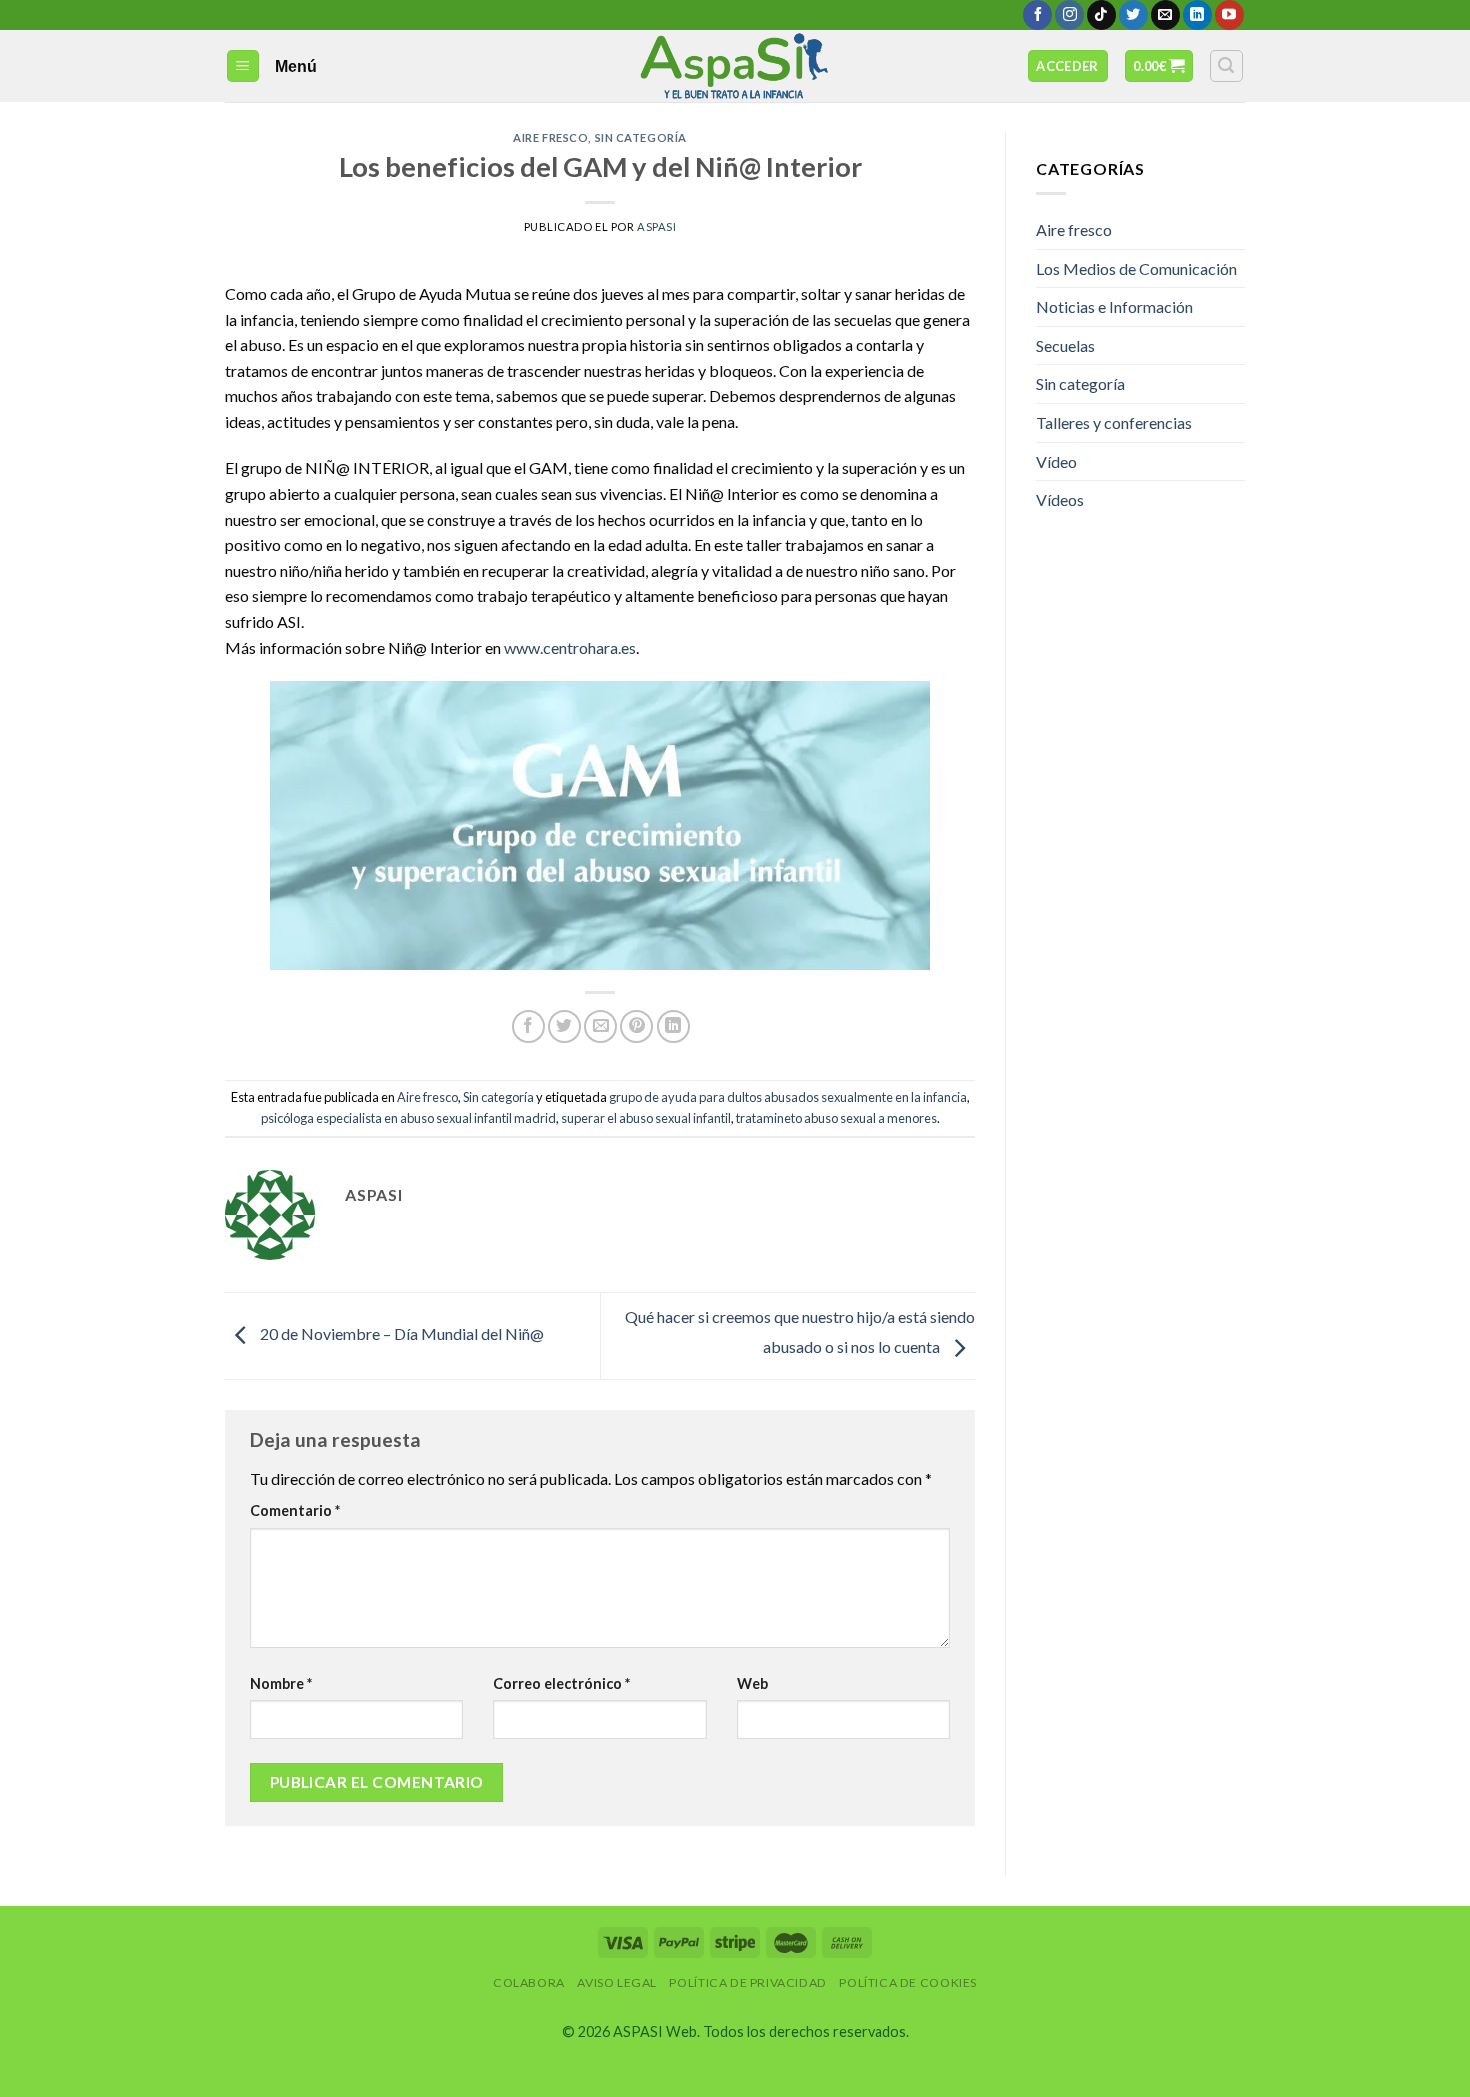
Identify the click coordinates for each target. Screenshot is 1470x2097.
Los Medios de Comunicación (1136, 268)
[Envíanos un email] (1165, 15)
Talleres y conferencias (1114, 422)
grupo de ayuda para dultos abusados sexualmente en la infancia (788, 1097)
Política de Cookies (908, 1982)
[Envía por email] (600, 1026)
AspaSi (656, 226)
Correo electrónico (561, 1683)
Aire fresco (550, 137)
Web (752, 1683)
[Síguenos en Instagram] (1069, 15)
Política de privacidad (747, 1982)
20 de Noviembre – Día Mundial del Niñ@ (400, 1333)
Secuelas (1065, 345)
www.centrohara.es (570, 647)
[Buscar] (1227, 66)
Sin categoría (641, 137)
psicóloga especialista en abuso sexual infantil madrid (408, 1118)
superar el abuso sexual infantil (646, 1118)
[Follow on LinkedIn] (1197, 15)
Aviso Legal (617, 1982)
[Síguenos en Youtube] (1229, 15)
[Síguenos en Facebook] (1037, 15)
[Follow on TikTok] (1101, 15)
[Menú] (243, 66)
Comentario (295, 1510)
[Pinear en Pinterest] (636, 1026)
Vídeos (1060, 499)
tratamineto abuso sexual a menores (836, 1118)
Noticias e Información (1114, 306)
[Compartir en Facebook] (528, 1026)
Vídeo (1056, 461)
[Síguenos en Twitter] (1133, 15)
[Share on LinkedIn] (673, 1026)
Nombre (281, 1683)
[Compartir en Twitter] (564, 1026)
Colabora (529, 1982)
